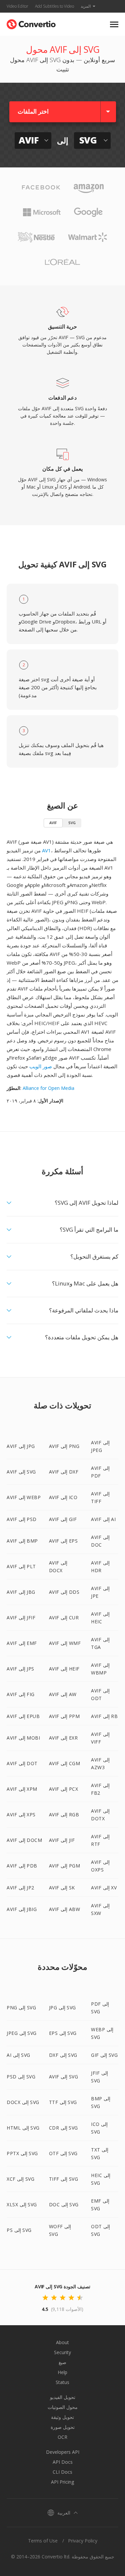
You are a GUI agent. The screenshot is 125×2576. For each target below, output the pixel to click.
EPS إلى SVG (63, 2033)
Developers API (63, 2452)
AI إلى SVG (18, 2055)
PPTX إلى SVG (22, 2153)
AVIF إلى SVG (21, 1472)
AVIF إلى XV (104, 1888)
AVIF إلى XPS (21, 1814)
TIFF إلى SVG (64, 2179)
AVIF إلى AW (63, 1694)
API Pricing (62, 2482)
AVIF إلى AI (103, 1519)
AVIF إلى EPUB (23, 1716)
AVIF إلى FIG (21, 1694)
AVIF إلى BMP (22, 1541)
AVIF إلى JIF (62, 1840)
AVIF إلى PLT (21, 1566)
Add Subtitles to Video (54, 6)
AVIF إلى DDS (64, 1592)
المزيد (86, 6)
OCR (62, 2437)
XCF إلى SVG (20, 2179)
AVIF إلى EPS (63, 1541)
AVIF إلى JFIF (21, 1618)
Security (62, 2352)
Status (62, 2382)
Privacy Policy (83, 2541)
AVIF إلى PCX (64, 1789)
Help (62, 2372)
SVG (72, 823)
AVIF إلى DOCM (24, 1840)
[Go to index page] (31, 23)
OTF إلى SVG (63, 2153)
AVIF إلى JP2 (20, 1888)
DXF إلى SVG (63, 2055)
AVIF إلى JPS (20, 1669)
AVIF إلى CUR (64, 1618)
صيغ (62, 2362)
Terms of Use (43, 2541)
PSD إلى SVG (21, 2077)
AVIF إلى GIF (63, 1519)
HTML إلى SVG (23, 2128)
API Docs (63, 2462)
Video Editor (17, 6)
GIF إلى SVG (104, 2055)
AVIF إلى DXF (64, 1472)
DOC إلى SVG (64, 2204)
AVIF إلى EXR (63, 1738)
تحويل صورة (63, 2427)
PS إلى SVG (19, 2230)
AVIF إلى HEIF (64, 1669)
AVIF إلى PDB (22, 1866)
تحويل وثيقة (62, 2417)
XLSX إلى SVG (22, 2204)
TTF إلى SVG (63, 2102)
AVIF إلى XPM (22, 1789)
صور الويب (41, 1066)
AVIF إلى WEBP (24, 1497)
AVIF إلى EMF (22, 1643)
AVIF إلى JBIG (22, 1909)
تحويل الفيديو (63, 2397)
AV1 (46, 850)
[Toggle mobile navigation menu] (114, 24)
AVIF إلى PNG (64, 1446)
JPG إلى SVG (62, 2007)
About (62, 2342)
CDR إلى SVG (63, 2128)
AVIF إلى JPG (21, 1446)
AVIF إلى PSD (22, 1519)
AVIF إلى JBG (21, 1592)
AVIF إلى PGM (65, 1866)
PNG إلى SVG (21, 2007)
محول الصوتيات (63, 2407)
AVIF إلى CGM (65, 1763)
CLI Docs (62, 2472)
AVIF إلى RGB (64, 1814)
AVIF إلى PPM (64, 1716)
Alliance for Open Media (48, 1088)
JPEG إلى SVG (22, 2033)
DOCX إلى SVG (23, 2102)
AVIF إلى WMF (65, 1643)
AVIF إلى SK (62, 1888)
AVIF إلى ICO (63, 1497)
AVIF (53, 823)
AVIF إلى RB (104, 1716)
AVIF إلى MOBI (23, 1738)
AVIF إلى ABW (65, 1909)
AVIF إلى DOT (22, 1763)
